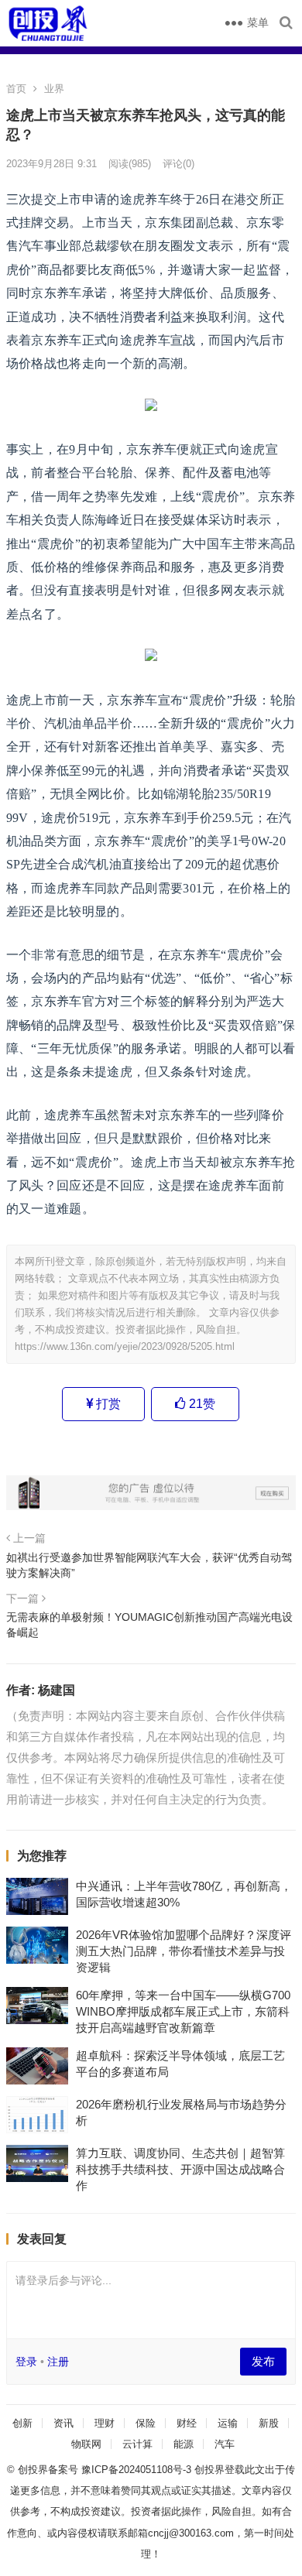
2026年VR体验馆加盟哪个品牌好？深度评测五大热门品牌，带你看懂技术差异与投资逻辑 (184, 1951)
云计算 (137, 2444)
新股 (269, 2423)
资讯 (63, 2423)
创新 (22, 2423)
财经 (187, 2423)
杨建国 (57, 1690)
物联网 (86, 2444)
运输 (228, 2423)
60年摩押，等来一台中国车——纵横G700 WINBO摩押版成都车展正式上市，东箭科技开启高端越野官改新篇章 (183, 2011)
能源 (184, 2444)
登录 (26, 2362)
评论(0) (178, 164)
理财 (105, 2423)
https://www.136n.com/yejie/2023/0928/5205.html (125, 1346)
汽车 (225, 2444)
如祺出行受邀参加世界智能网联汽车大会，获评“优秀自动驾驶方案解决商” (149, 1565)
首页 (16, 89)
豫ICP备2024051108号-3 (138, 2470)
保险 (146, 2423)
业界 (54, 89)
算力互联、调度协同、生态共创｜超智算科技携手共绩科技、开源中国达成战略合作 (180, 2169)
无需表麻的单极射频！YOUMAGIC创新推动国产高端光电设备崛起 (149, 1625)
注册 (58, 2362)
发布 (263, 2361)
